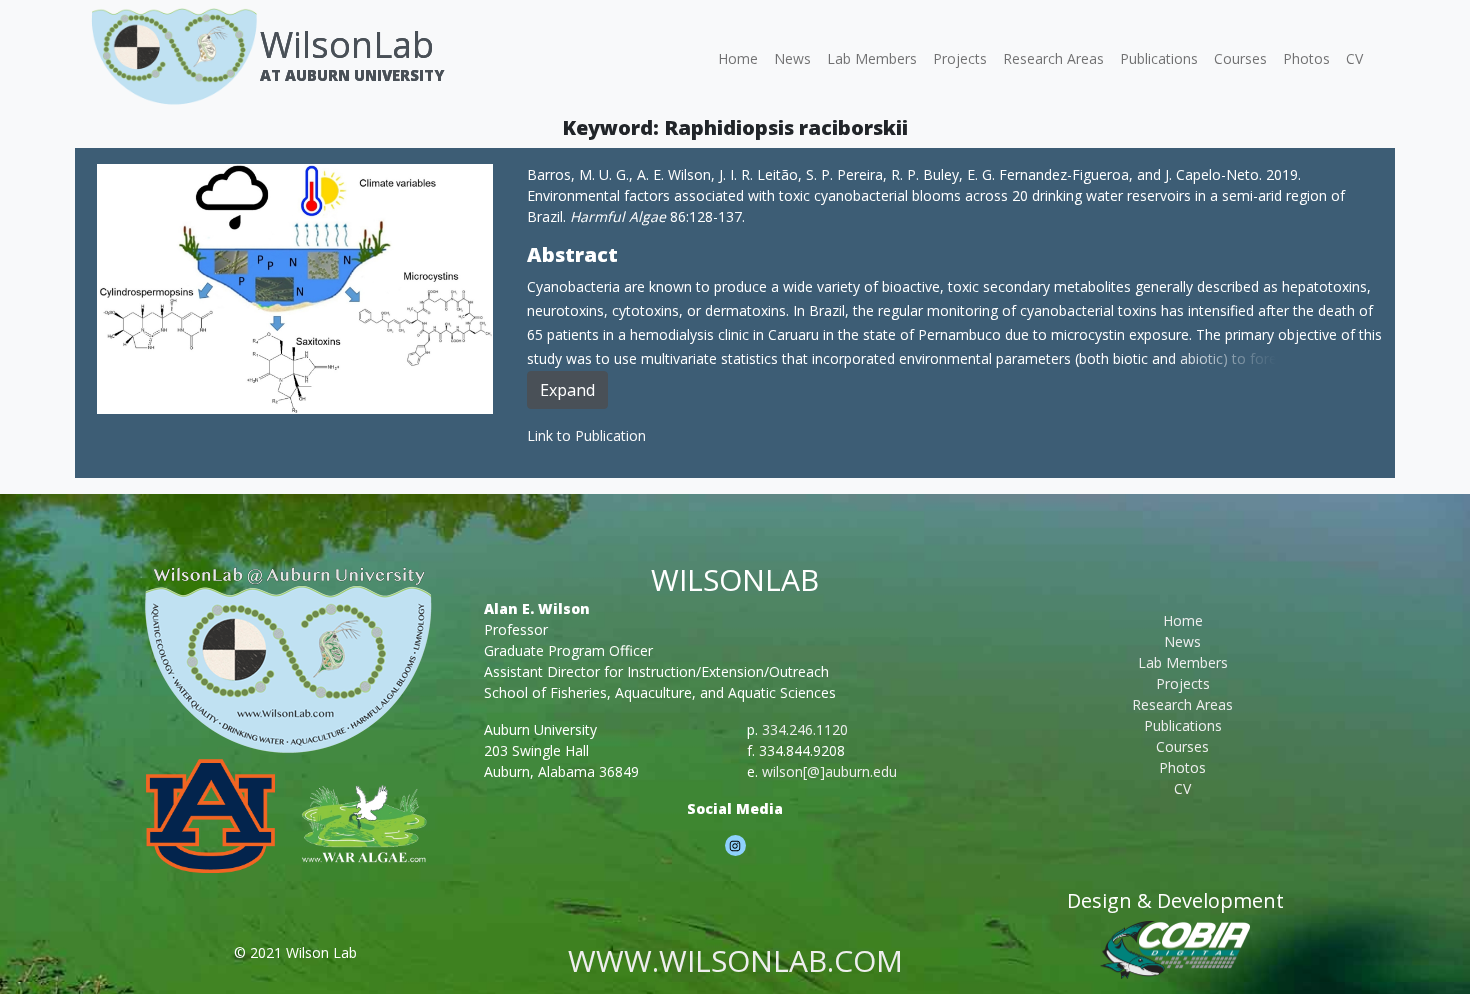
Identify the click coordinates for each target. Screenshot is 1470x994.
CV (1354, 58)
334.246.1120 (805, 729)
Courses (1240, 58)
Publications (1159, 58)
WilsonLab (347, 44)
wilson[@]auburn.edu (829, 771)
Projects (960, 58)
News (792, 58)
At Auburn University (352, 75)
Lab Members (872, 58)
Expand (567, 390)
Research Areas (1053, 58)
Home (738, 58)
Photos (1306, 58)
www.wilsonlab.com (735, 960)
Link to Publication (586, 435)
